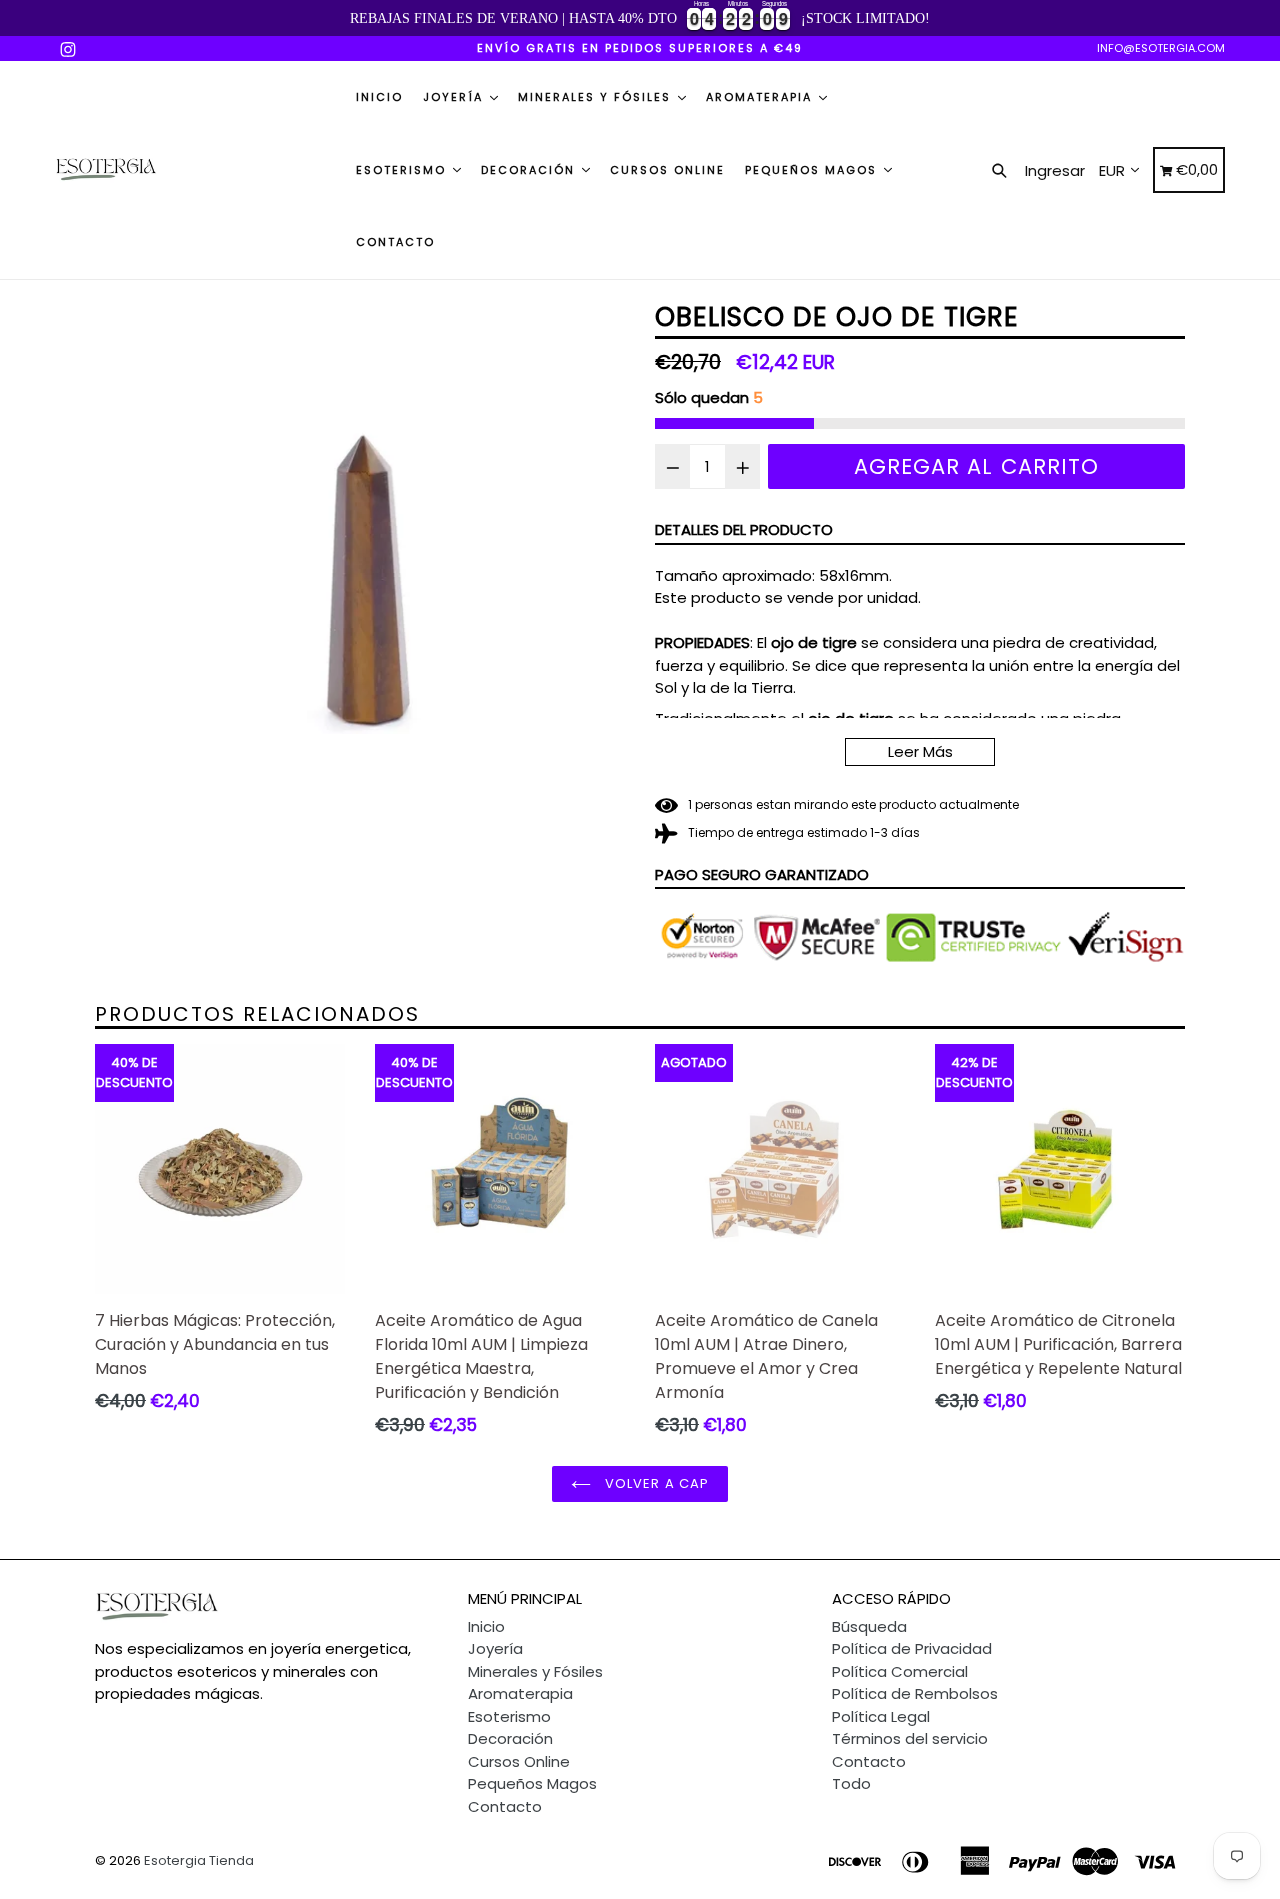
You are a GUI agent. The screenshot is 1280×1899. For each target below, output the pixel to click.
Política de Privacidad (912, 1648)
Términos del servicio (910, 1738)
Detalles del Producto (744, 529)
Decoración (530, 170)
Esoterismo (403, 170)
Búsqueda (869, 1626)
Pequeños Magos (813, 170)
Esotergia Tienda (199, 1860)
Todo (851, 1783)
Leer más (920, 751)
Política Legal (881, 1716)
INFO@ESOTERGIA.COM (1161, 48)
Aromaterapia (761, 97)
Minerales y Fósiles (597, 97)
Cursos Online (667, 170)
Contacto (395, 242)
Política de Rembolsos (915, 1693)
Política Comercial (900, 1671)
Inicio (379, 97)
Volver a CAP (655, 1483)
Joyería (455, 97)
